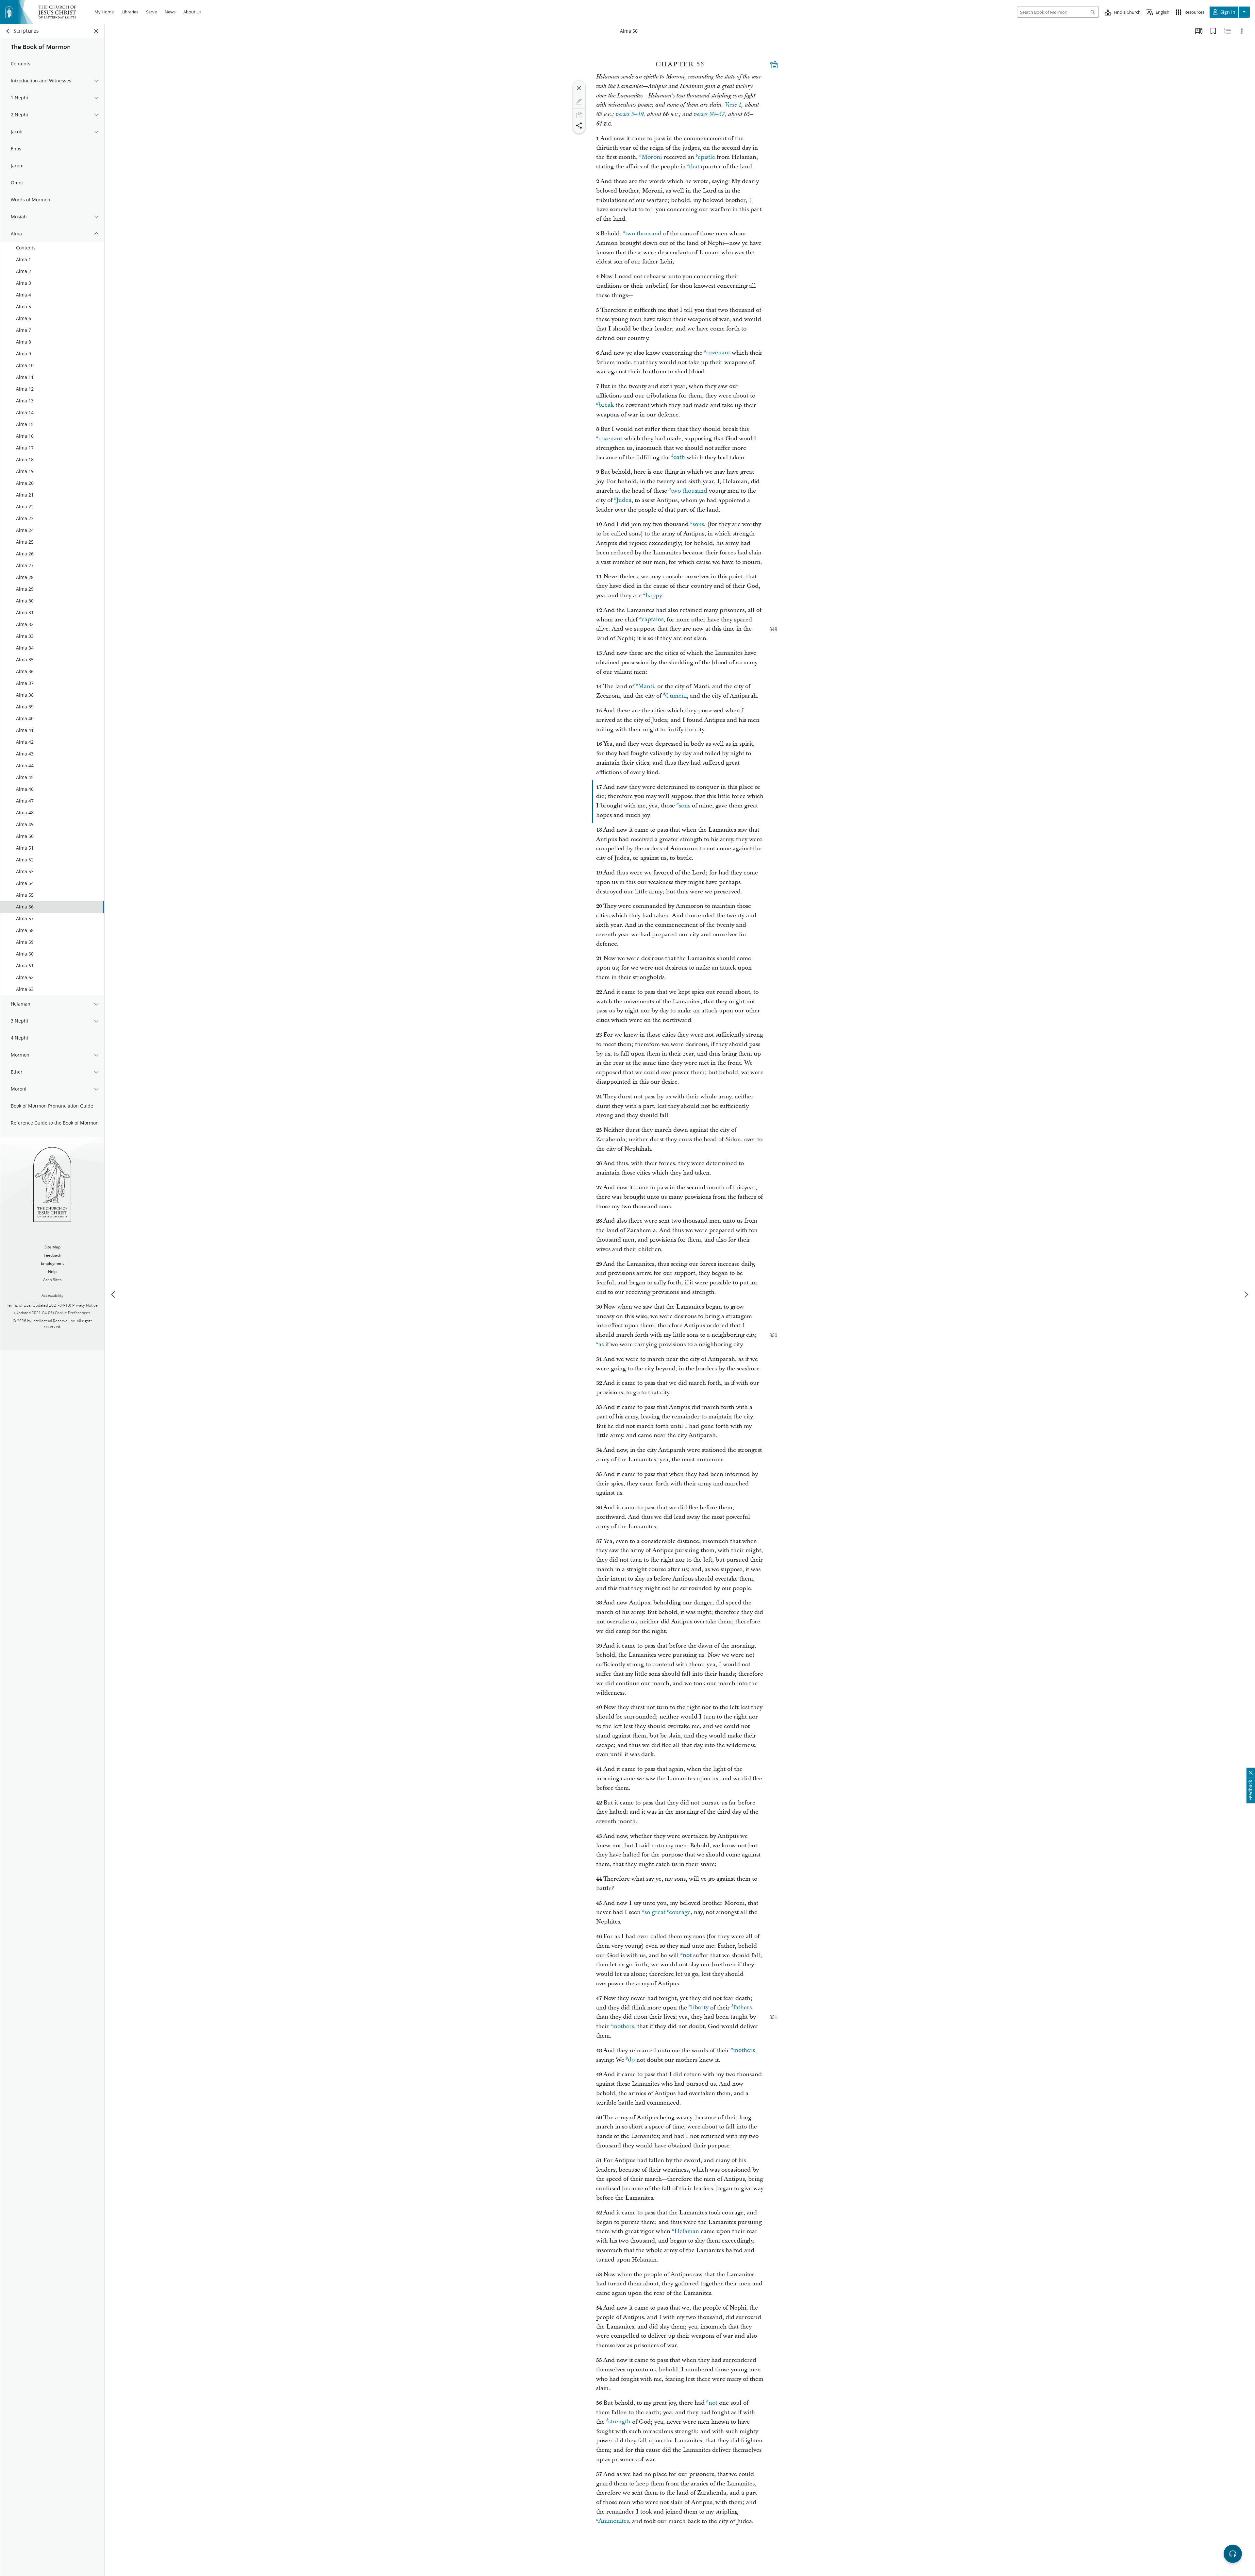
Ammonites (614, 2521)
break (606, 405)
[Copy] (579, 115)
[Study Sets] (1199, 31)
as (601, 1344)
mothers (623, 2026)
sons (698, 524)
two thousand (643, 234)
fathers (743, 2008)
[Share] (579, 126)
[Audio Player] (1233, 2554)
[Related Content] (1228, 31)
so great (655, 1912)
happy (654, 595)
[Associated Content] (774, 65)
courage (680, 1912)
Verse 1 (733, 105)
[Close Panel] (96, 31)
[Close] (579, 88)
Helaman (687, 2231)
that (694, 167)
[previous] (114, 1295)
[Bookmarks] (1213, 31)
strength (619, 2422)
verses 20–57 (709, 114)
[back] (8, 31)
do (631, 2060)
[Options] (1242, 31)
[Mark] (579, 102)
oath (679, 458)
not (687, 1955)
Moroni (652, 157)
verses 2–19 (630, 114)
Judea (624, 500)
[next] (1246, 1295)
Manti (646, 686)
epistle (706, 157)
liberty (700, 2008)
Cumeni (676, 696)
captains (653, 620)
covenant (718, 353)
